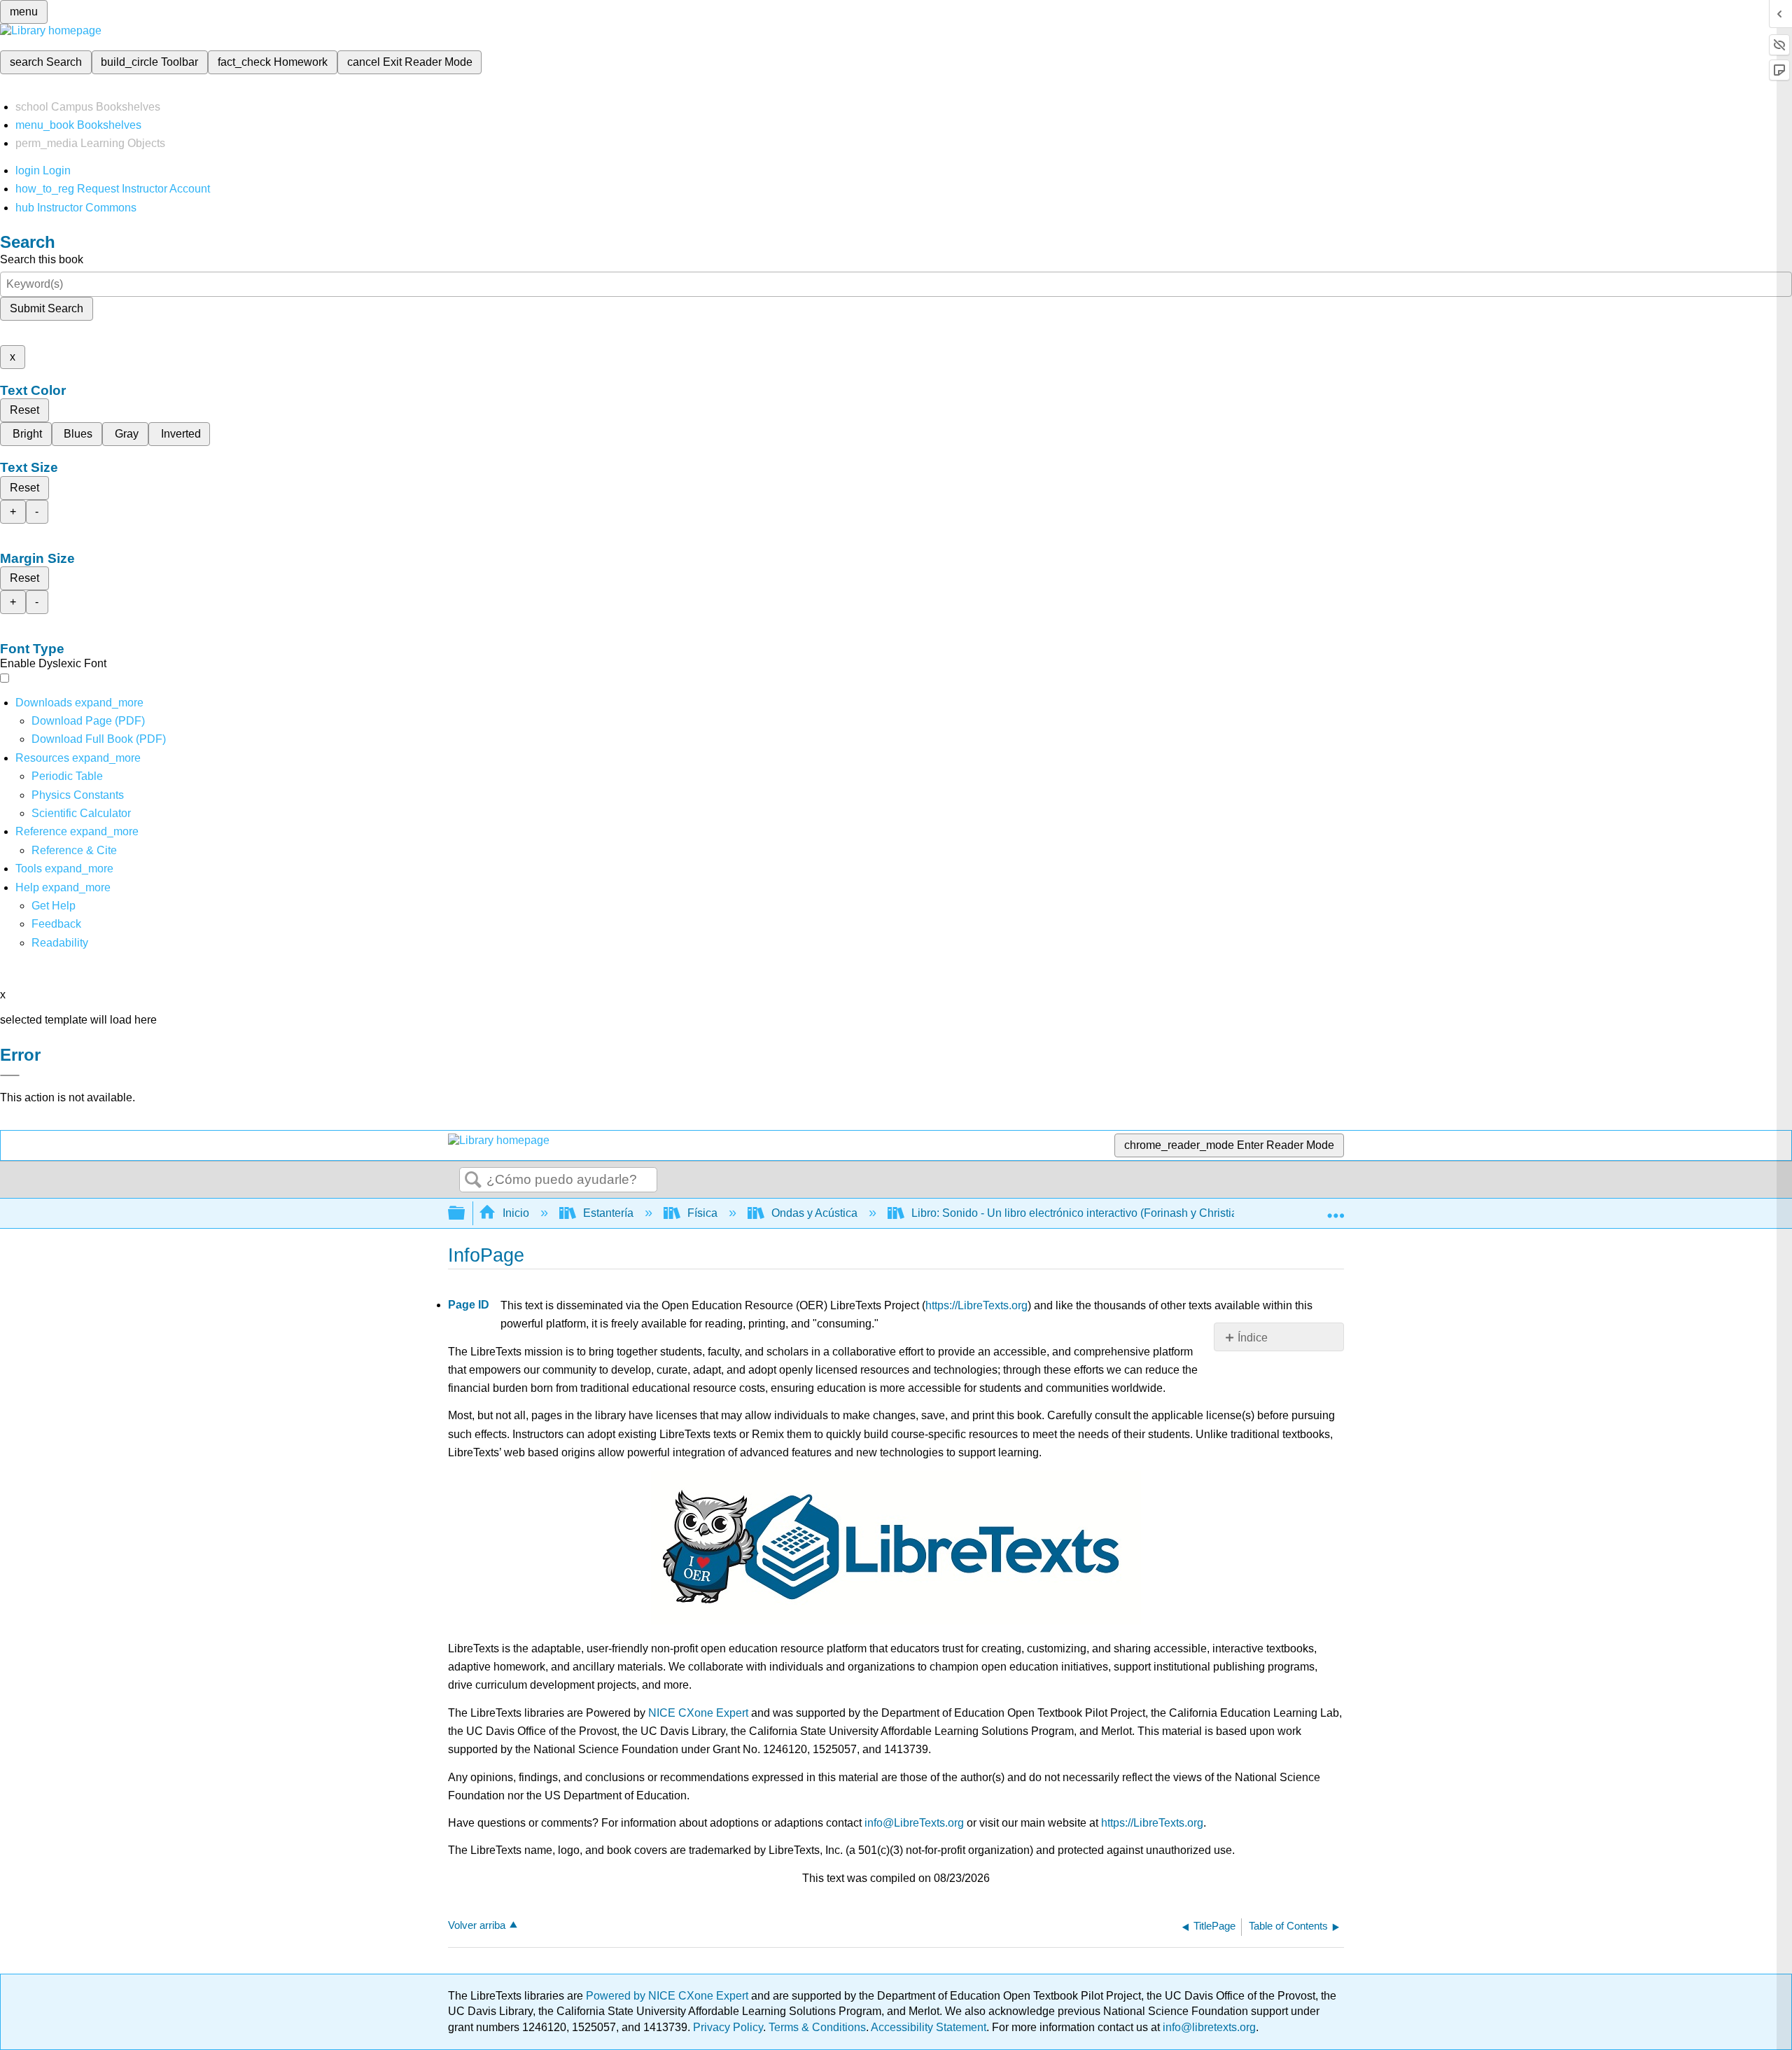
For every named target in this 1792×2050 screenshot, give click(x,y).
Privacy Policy (728, 2027)
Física (702, 1213)
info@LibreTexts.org (914, 1823)
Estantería (608, 1213)
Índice (1253, 1338)
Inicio (516, 1213)
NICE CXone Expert (698, 1713)
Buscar (473, 1180)
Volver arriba (477, 1925)
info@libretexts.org (1208, 2027)
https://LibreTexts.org (976, 1305)
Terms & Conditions (817, 2027)
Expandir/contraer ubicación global (1336, 1209)
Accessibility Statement (929, 2027)
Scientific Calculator (81, 813)
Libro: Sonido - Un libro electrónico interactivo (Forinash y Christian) (1079, 1213)
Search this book (42, 259)
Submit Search (47, 308)
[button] (56, 924)
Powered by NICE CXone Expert (668, 1996)
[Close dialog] (10, 1075)
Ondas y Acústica (814, 1213)
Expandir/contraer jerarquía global (465, 1214)
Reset (24, 410)
